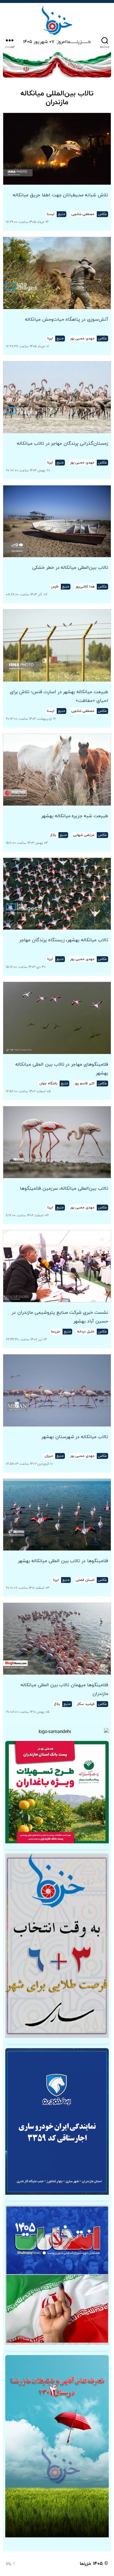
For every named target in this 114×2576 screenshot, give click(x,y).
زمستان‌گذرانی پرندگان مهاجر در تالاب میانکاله (63, 444)
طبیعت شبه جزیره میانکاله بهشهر (75, 816)
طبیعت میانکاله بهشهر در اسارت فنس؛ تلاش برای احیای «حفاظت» (59, 696)
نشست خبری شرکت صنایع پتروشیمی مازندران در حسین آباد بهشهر (60, 1317)
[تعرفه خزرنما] (57, 2446)
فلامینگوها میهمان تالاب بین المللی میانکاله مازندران (64, 1689)
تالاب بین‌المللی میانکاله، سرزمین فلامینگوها (64, 1189)
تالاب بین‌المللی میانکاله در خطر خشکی (70, 568)
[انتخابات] (57, 1946)
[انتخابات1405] (57, 2275)
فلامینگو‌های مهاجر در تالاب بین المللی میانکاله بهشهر (62, 1069)
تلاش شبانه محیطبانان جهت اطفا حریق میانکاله (61, 195)
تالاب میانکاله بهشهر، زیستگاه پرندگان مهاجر (64, 940)
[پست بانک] (57, 1792)
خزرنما (86, 2564)
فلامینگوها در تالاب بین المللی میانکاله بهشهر (63, 1561)
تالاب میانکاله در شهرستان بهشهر (75, 1437)
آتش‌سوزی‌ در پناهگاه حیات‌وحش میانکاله (67, 320)
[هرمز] (57, 64)
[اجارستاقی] (57, 2121)
